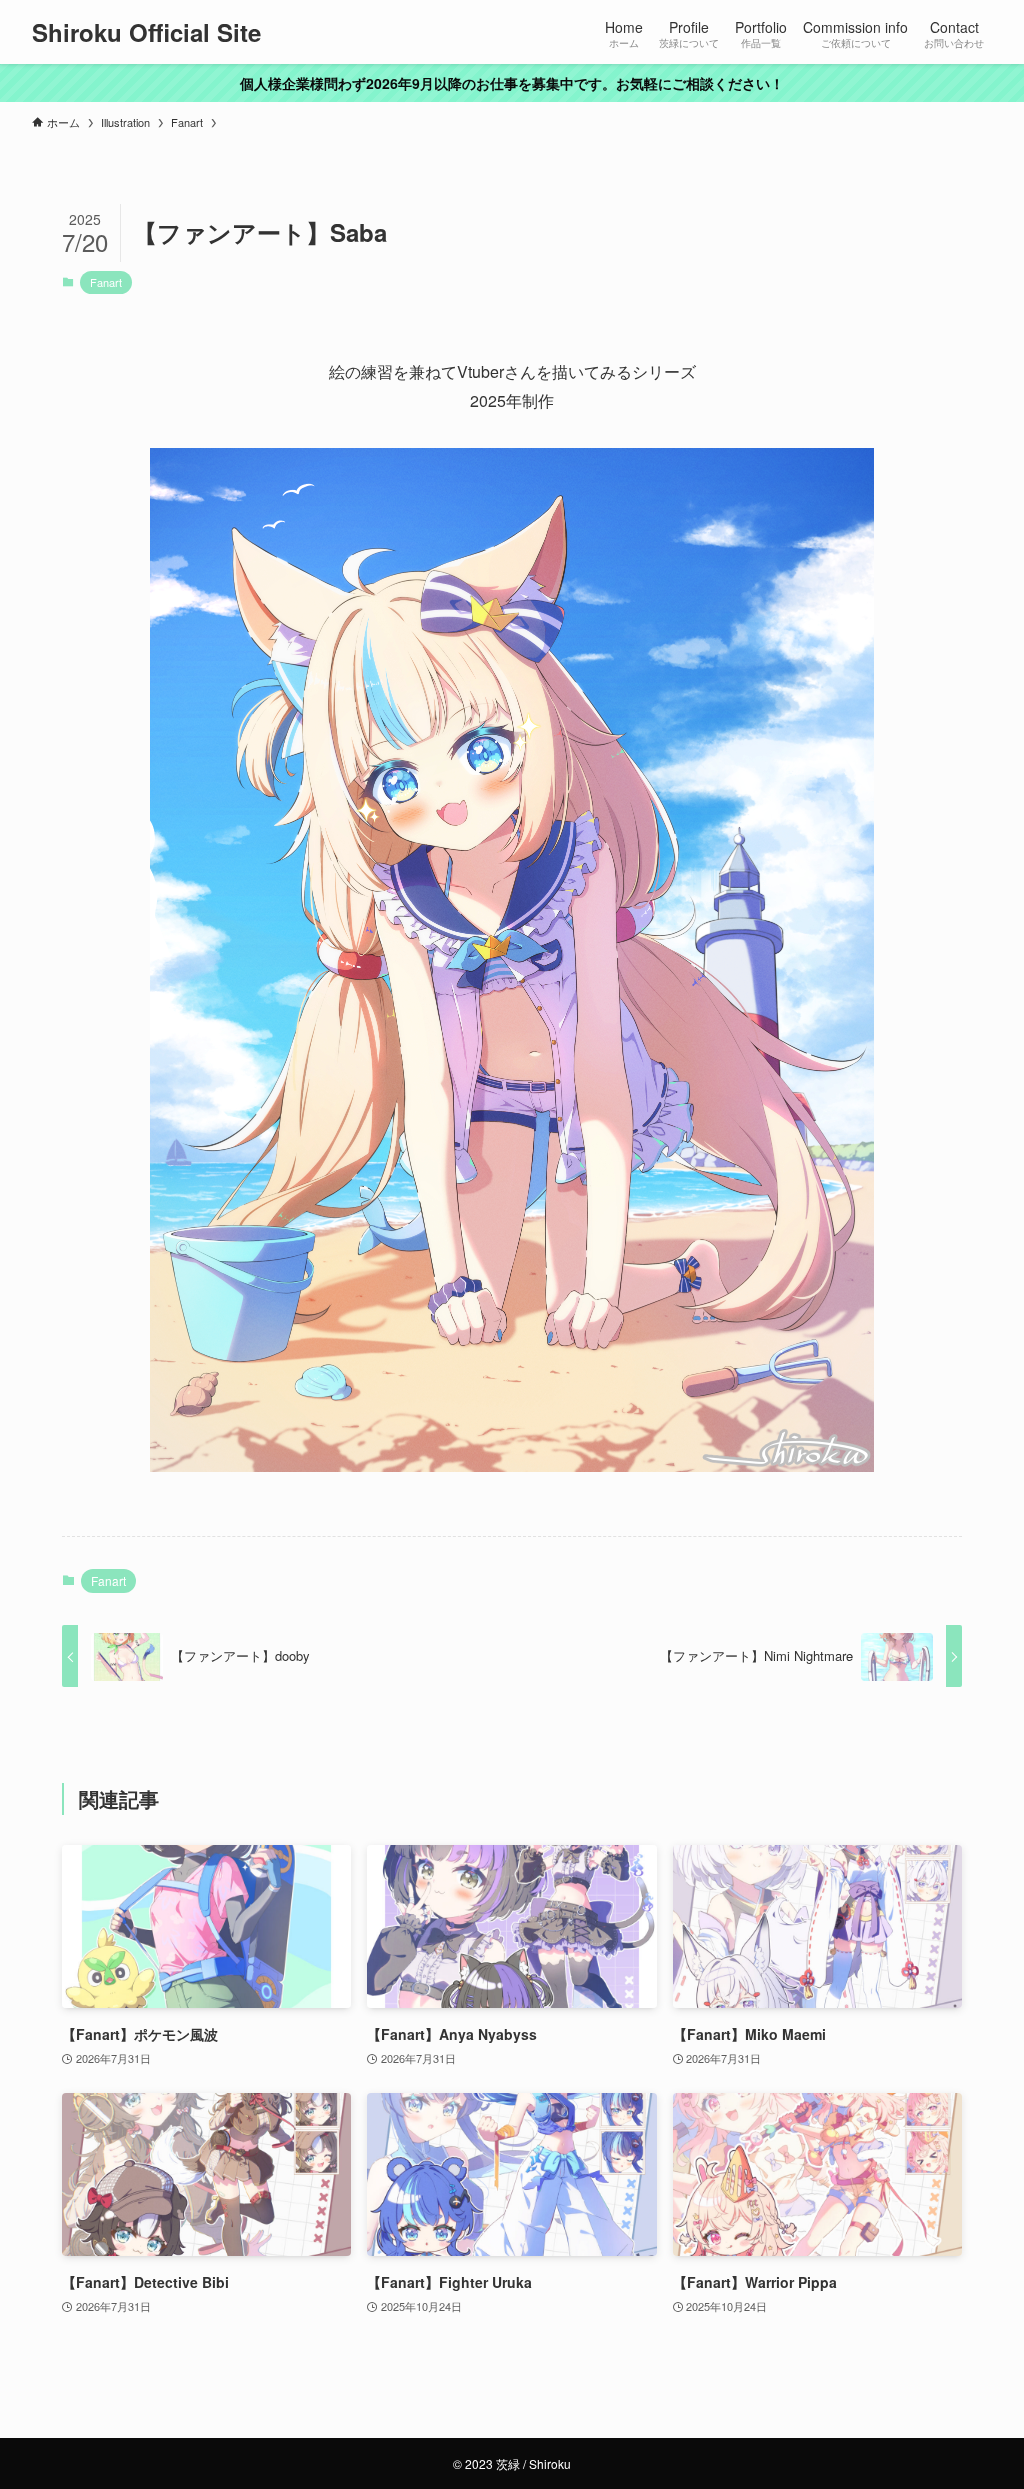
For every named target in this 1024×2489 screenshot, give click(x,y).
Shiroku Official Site (146, 32)
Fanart (106, 282)
